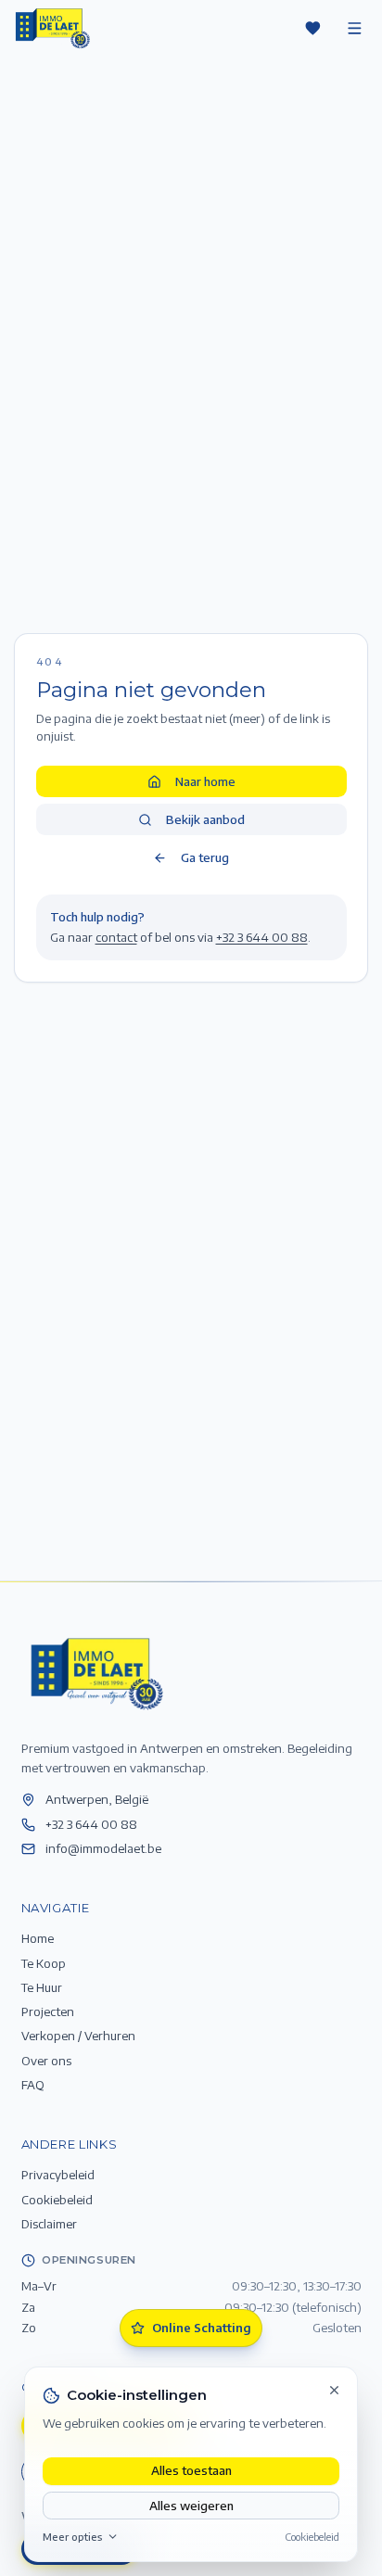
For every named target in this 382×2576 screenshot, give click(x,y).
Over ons (46, 2060)
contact (116, 937)
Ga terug (205, 857)
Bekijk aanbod (205, 819)
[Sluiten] (335, 2390)
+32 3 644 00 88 (262, 937)
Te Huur (42, 1987)
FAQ (33, 2084)
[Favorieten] (312, 28)
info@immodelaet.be (103, 1848)
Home (38, 1938)
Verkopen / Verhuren (78, 2035)
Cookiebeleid (312, 2536)
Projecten (48, 2011)
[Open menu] (354, 28)
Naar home (205, 781)
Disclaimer (49, 2223)
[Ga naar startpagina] (95, 1673)
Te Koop (44, 1963)
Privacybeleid (58, 2174)
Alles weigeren (191, 2505)
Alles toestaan (191, 2470)
